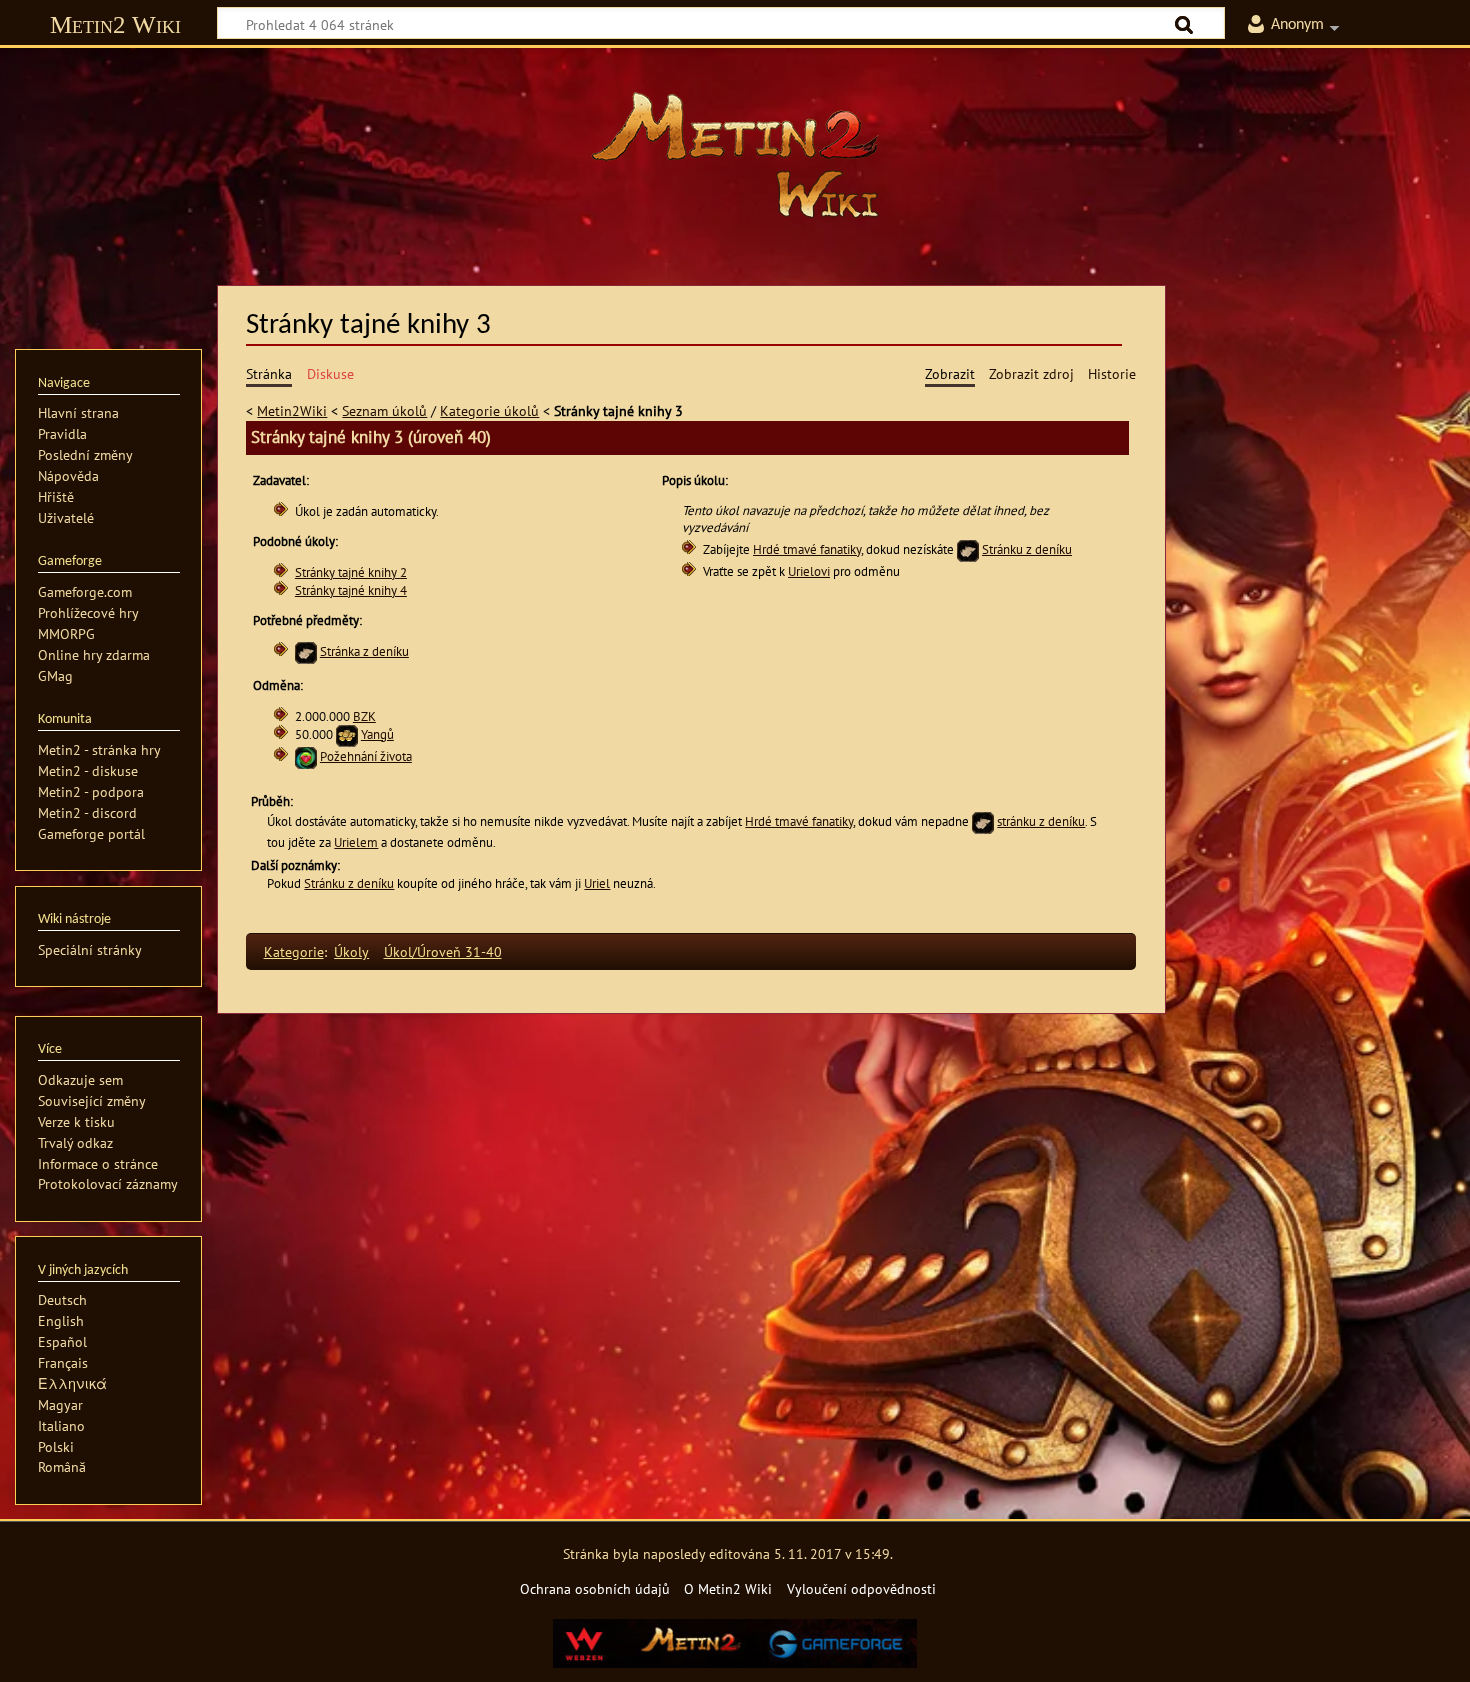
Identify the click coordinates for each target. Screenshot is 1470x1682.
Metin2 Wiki (115, 24)
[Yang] (347, 734)
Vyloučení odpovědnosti (861, 1588)
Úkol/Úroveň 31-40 (443, 951)
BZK (364, 716)
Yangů (377, 734)
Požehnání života (366, 756)
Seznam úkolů (384, 410)
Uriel (597, 883)
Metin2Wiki (292, 410)
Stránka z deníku (364, 651)
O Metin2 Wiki (728, 1588)
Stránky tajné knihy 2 (351, 572)
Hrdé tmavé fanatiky (807, 549)
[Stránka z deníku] (968, 549)
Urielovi (809, 571)
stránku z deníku (1041, 821)
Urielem (356, 842)
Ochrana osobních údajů (595, 1588)
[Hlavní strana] (735, 155)
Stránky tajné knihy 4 (351, 590)
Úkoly (351, 951)
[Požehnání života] (306, 756)
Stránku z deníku (1027, 549)
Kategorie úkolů (489, 410)
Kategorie (294, 951)
